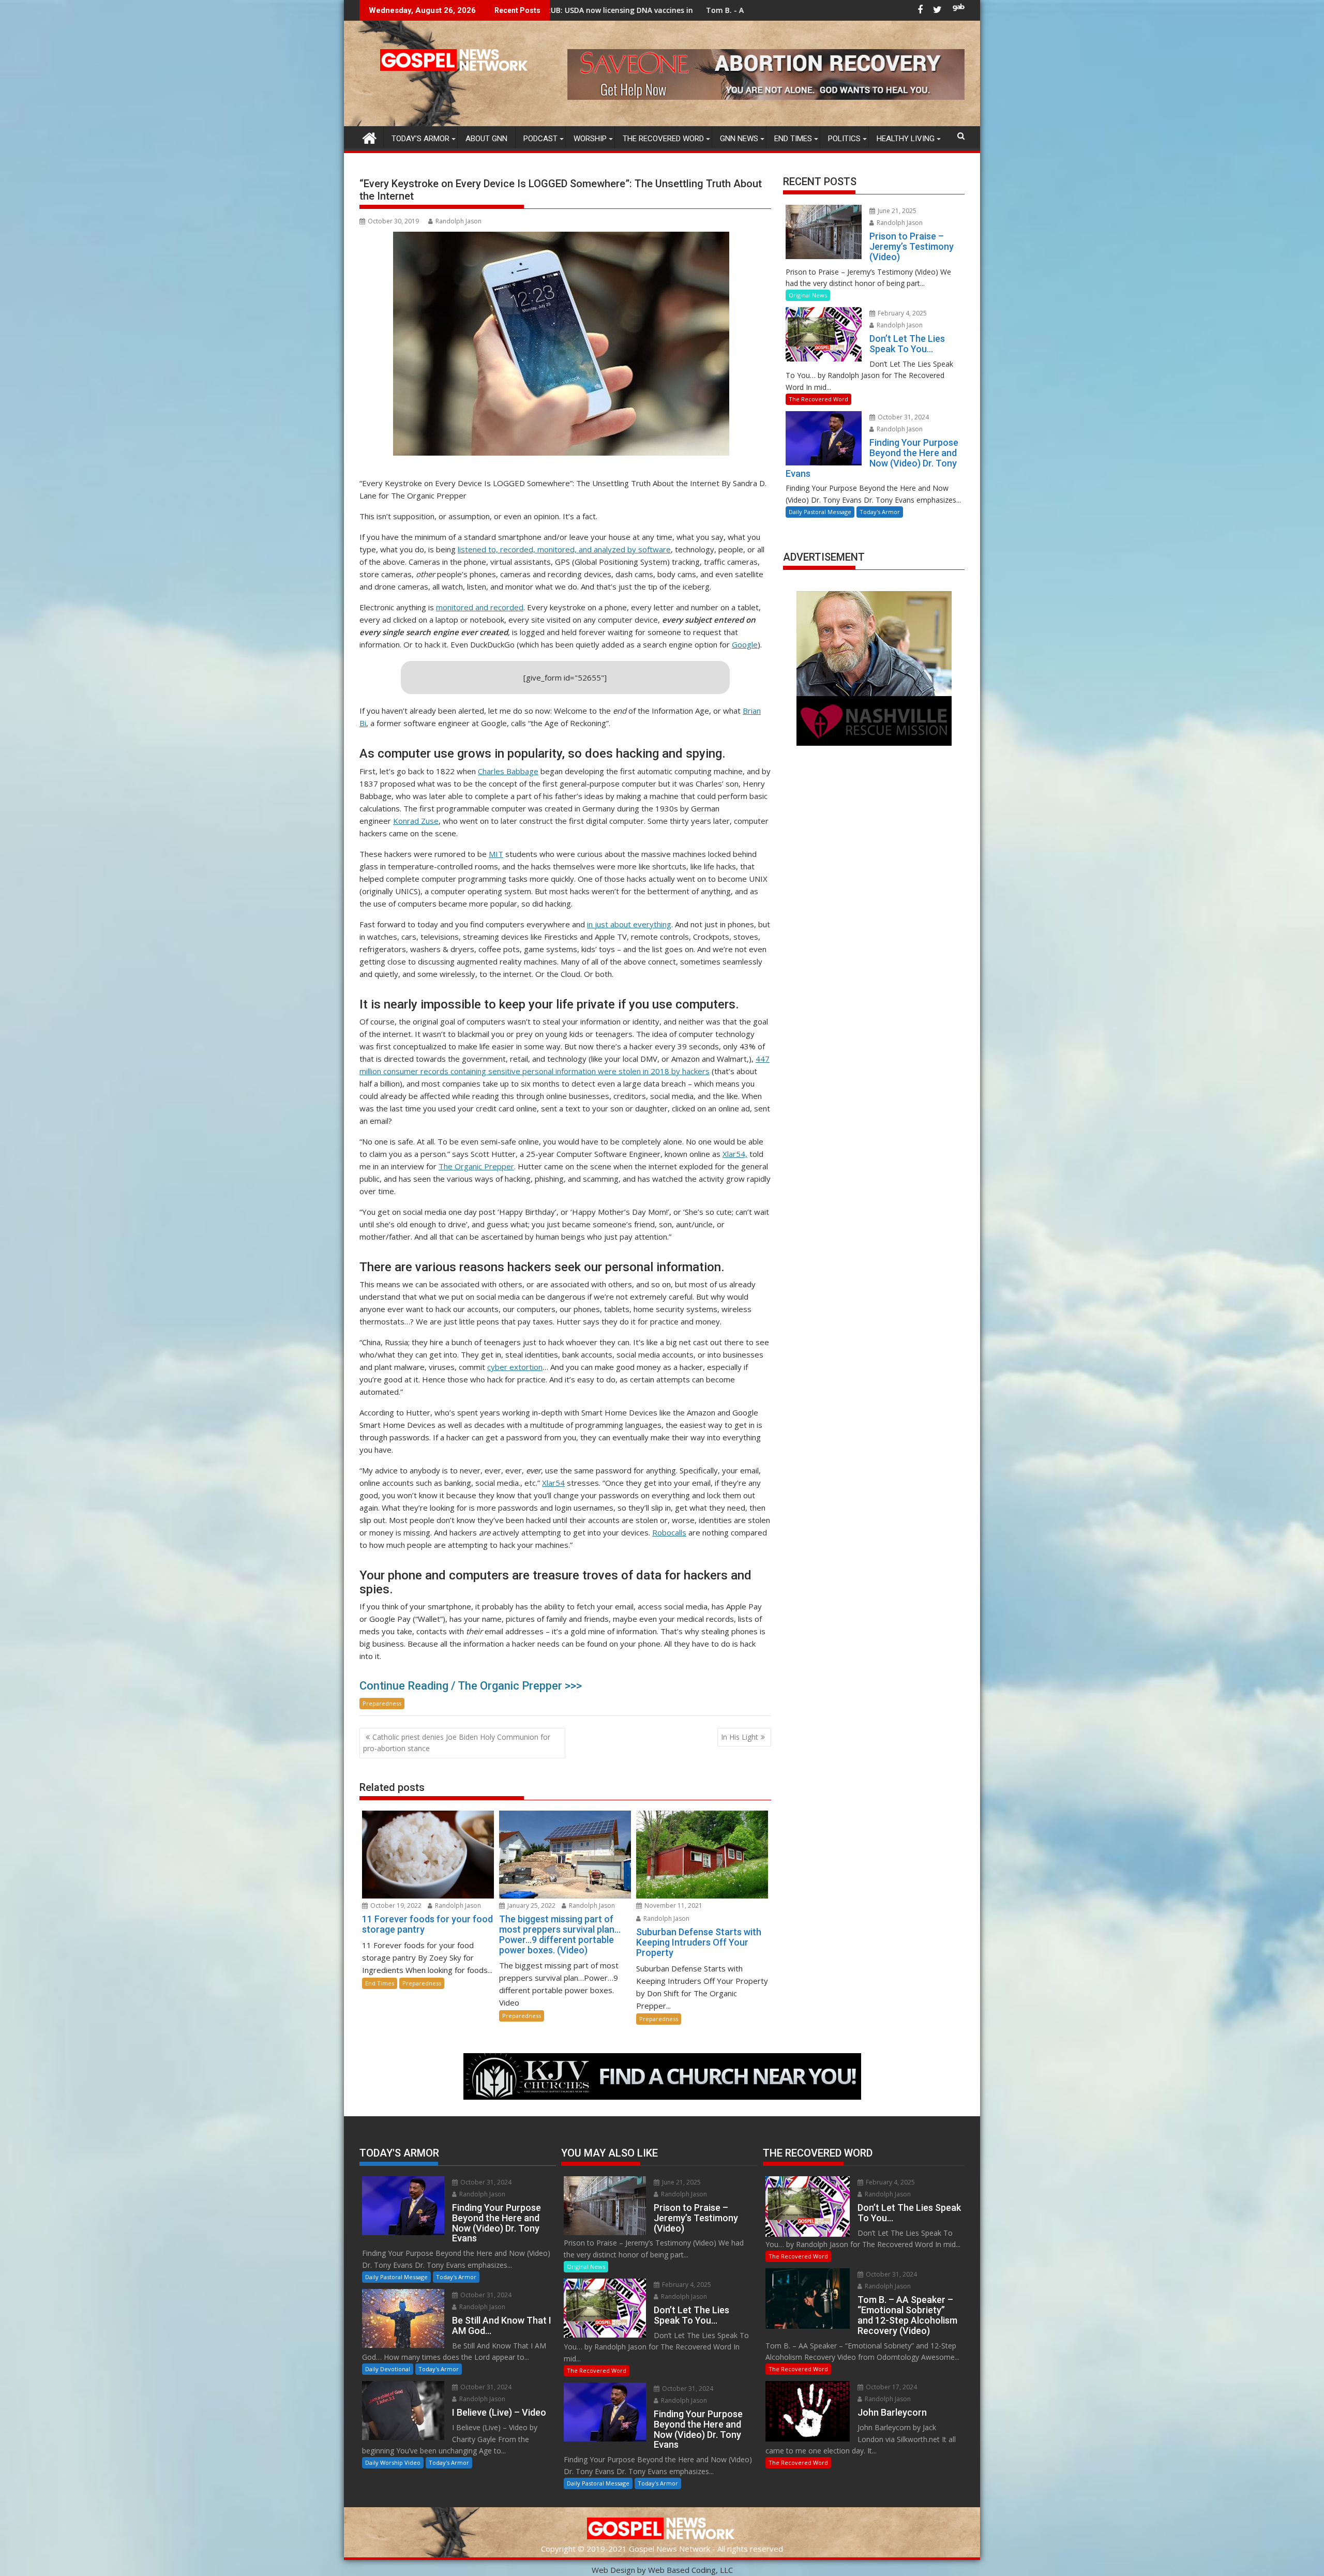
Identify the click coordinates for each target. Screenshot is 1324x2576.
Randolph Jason (458, 221)
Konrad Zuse (416, 821)
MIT (496, 854)
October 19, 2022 (395, 1905)
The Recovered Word (663, 139)
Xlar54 (553, 1483)
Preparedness (382, 1703)
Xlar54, (735, 1154)
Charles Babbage (508, 771)
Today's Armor (880, 512)
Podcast (540, 139)
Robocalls (669, 1532)
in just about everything (629, 924)
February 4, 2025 (901, 313)
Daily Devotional (388, 2369)
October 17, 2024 (891, 2387)
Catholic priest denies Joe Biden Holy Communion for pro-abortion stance (457, 1743)
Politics (844, 139)
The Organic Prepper (476, 1166)
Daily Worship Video (393, 2462)
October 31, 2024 (902, 417)
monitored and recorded (480, 607)
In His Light (740, 1737)
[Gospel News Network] (370, 137)
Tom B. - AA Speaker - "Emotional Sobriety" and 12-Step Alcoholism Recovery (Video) (620, 10)
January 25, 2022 (531, 1905)
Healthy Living (906, 139)
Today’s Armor (420, 139)
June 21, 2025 (896, 211)
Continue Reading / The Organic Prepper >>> (471, 1686)
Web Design (613, 2570)
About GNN (486, 139)
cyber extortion (515, 1367)
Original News (808, 295)
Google (745, 644)
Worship (590, 139)
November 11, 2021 (673, 1905)
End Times (793, 139)
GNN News (739, 139)
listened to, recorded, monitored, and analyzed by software (564, 549)
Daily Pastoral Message (820, 512)
